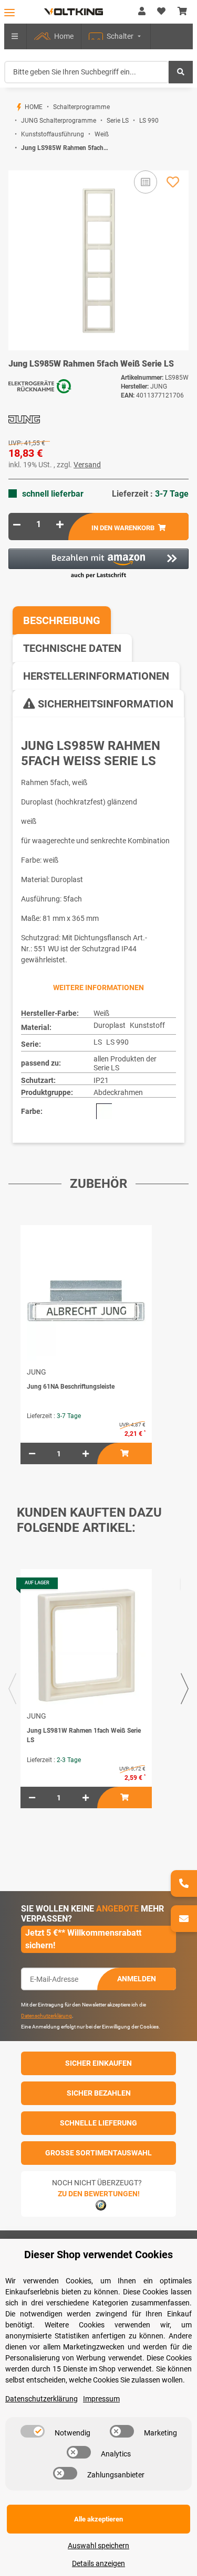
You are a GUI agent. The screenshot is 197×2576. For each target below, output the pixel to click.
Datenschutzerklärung (46, 2016)
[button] (142, 12)
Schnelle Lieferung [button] (98, 2123)
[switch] (33, 2431)
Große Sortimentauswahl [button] (98, 2153)
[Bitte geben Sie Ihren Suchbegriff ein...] (181, 72)
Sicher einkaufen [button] (98, 2063)
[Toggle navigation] (9, 12)
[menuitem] (54, 36)
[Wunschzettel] (161, 12)
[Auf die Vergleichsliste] (146, 182)
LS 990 (117, 1042)
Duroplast (110, 1025)
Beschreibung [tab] (62, 620)
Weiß (101, 1013)
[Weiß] (104, 1111)
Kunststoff (147, 1025)
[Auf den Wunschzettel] (173, 182)
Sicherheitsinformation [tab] (104, 704)
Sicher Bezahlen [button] (99, 2093)
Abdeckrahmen (118, 1092)
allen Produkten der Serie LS (125, 1063)
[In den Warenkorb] (17, 165)
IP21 (101, 1080)
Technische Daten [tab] (72, 648)
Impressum (101, 2399)
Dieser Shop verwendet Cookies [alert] (98, 2255)
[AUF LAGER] (86, 1645)
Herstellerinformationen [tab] (96, 676)
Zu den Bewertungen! (99, 2194)
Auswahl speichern (98, 2546)
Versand (87, 465)
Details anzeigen (98, 2563)
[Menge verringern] (17, 524)
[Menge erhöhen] (60, 524)
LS (98, 1042)
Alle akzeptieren (98, 2519)
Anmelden (137, 1979)
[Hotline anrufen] (184, 1883)
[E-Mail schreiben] (184, 1919)
